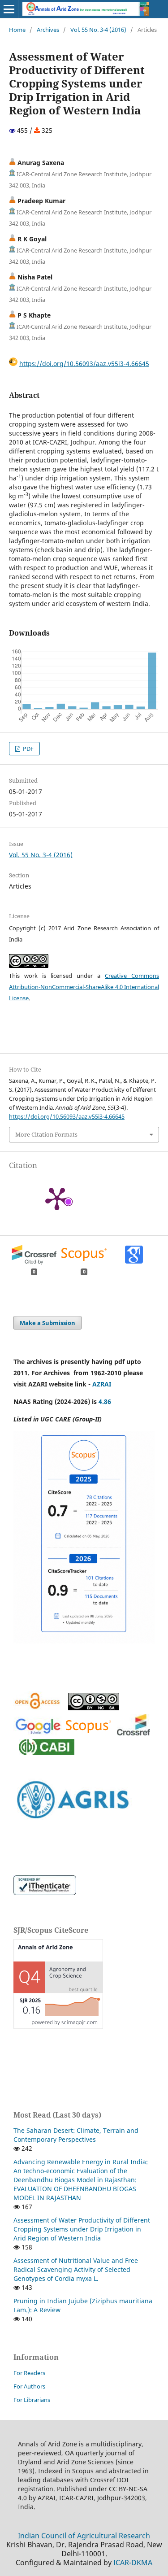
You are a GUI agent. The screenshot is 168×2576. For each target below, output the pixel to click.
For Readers (29, 2373)
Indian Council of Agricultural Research (84, 2536)
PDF (28, 749)
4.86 (105, 1401)
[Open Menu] (9, 9)
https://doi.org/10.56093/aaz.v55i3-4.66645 (84, 364)
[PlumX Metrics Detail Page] (57, 1198)
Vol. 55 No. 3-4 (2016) (98, 30)
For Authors (29, 2386)
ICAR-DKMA (133, 2563)
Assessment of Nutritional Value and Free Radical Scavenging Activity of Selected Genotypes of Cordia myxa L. (76, 2269)
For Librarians (32, 2400)
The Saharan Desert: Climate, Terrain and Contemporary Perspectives (76, 2135)
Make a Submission (47, 1323)
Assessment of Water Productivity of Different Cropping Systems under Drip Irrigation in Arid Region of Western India (82, 2229)
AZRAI (103, 1384)
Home (17, 30)
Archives (48, 30)
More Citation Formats (46, 1134)
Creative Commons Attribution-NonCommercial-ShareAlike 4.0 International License (84, 987)
